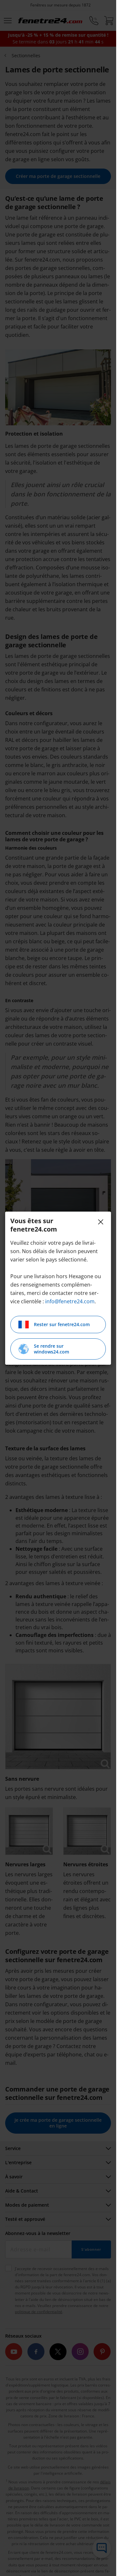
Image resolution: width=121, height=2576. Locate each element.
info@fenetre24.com (70, 1301)
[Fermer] (101, 1222)
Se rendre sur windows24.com (51, 1349)
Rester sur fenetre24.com (62, 1324)
